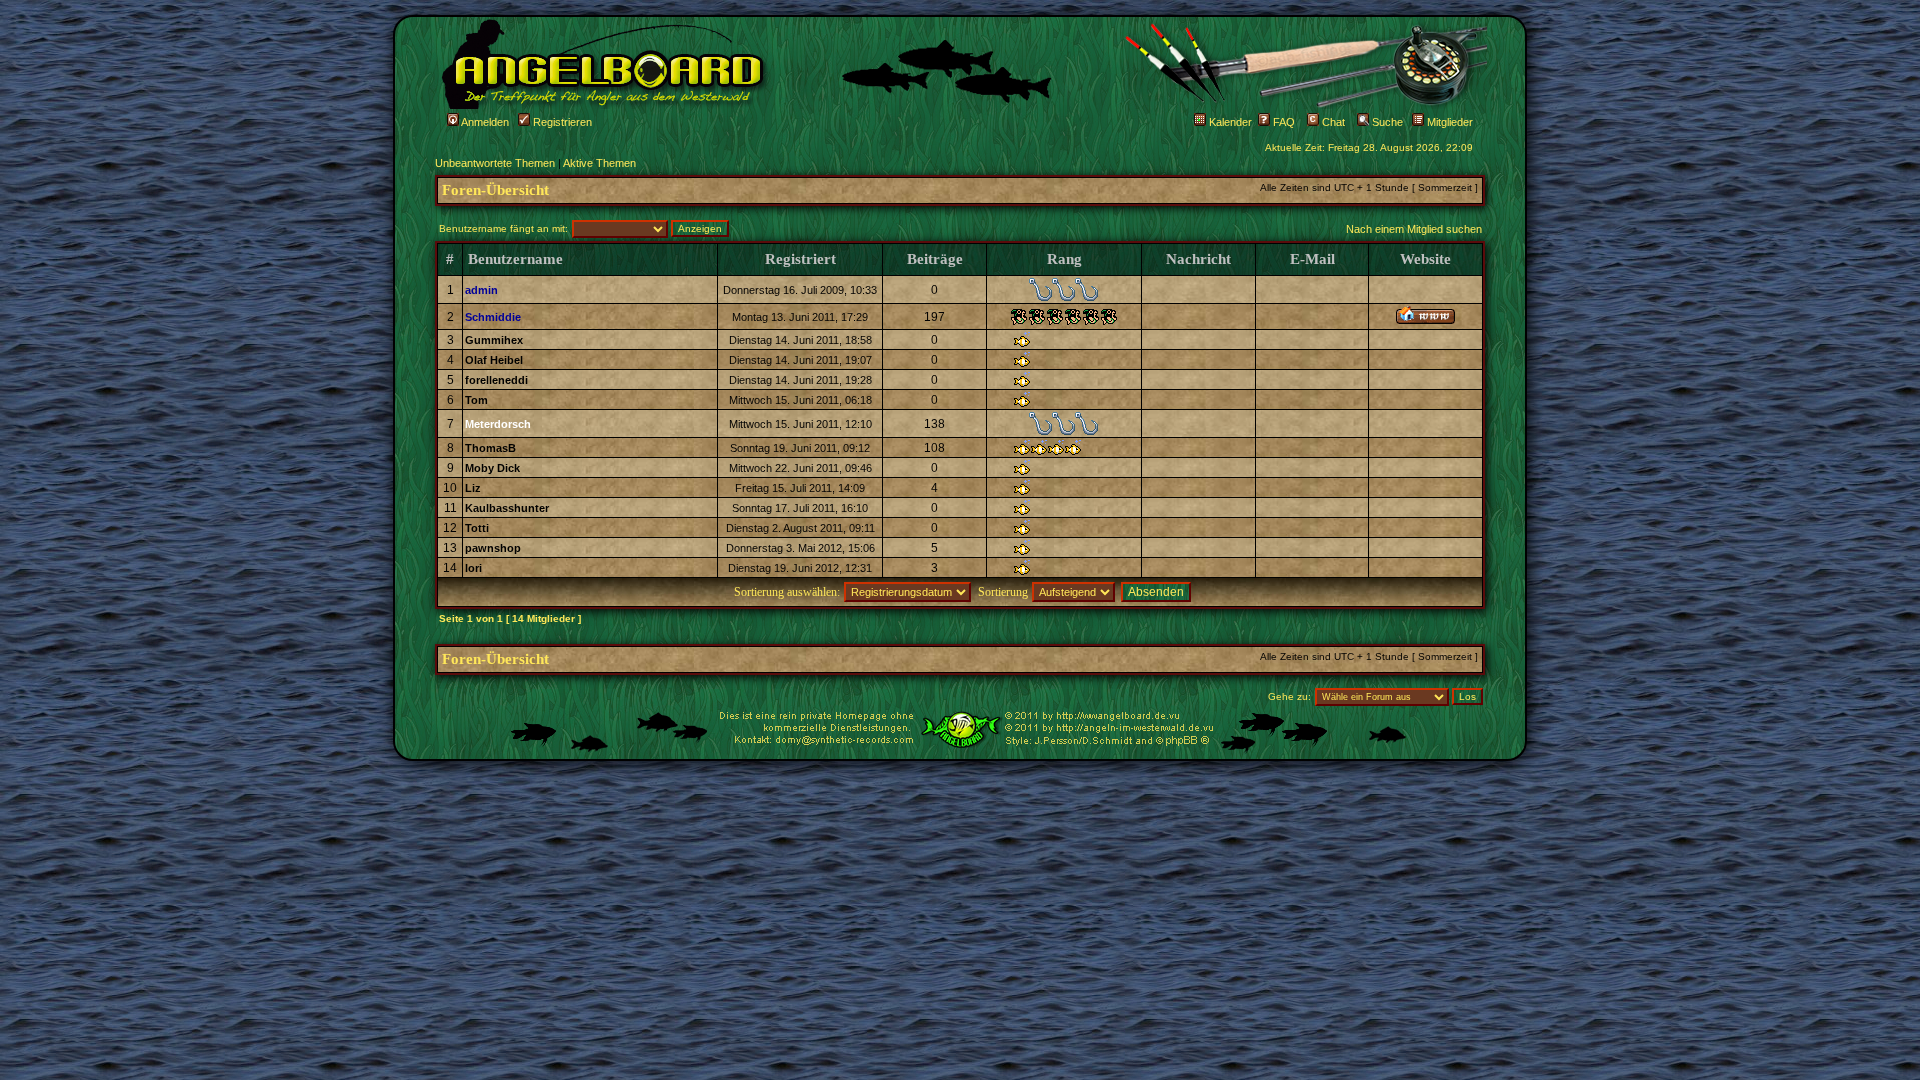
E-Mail (1312, 259)
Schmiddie (493, 317)
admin (481, 290)
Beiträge (935, 259)
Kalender (1229, 122)
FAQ (1282, 122)
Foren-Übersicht (495, 190)
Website (1425, 259)
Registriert (800, 259)
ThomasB (490, 448)
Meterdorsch (498, 424)
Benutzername (515, 259)
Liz (473, 488)
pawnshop (493, 548)
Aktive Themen (599, 163)
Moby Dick (492, 468)
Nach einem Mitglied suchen (1414, 229)
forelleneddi (496, 380)
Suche (1386, 122)
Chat (1332, 122)
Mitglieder (1448, 122)
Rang (1064, 259)
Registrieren (561, 122)
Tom (476, 400)
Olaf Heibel (494, 360)
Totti (477, 528)
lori (473, 568)
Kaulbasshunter (507, 508)
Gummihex (494, 340)
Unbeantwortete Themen (495, 163)
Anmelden (484, 122)
